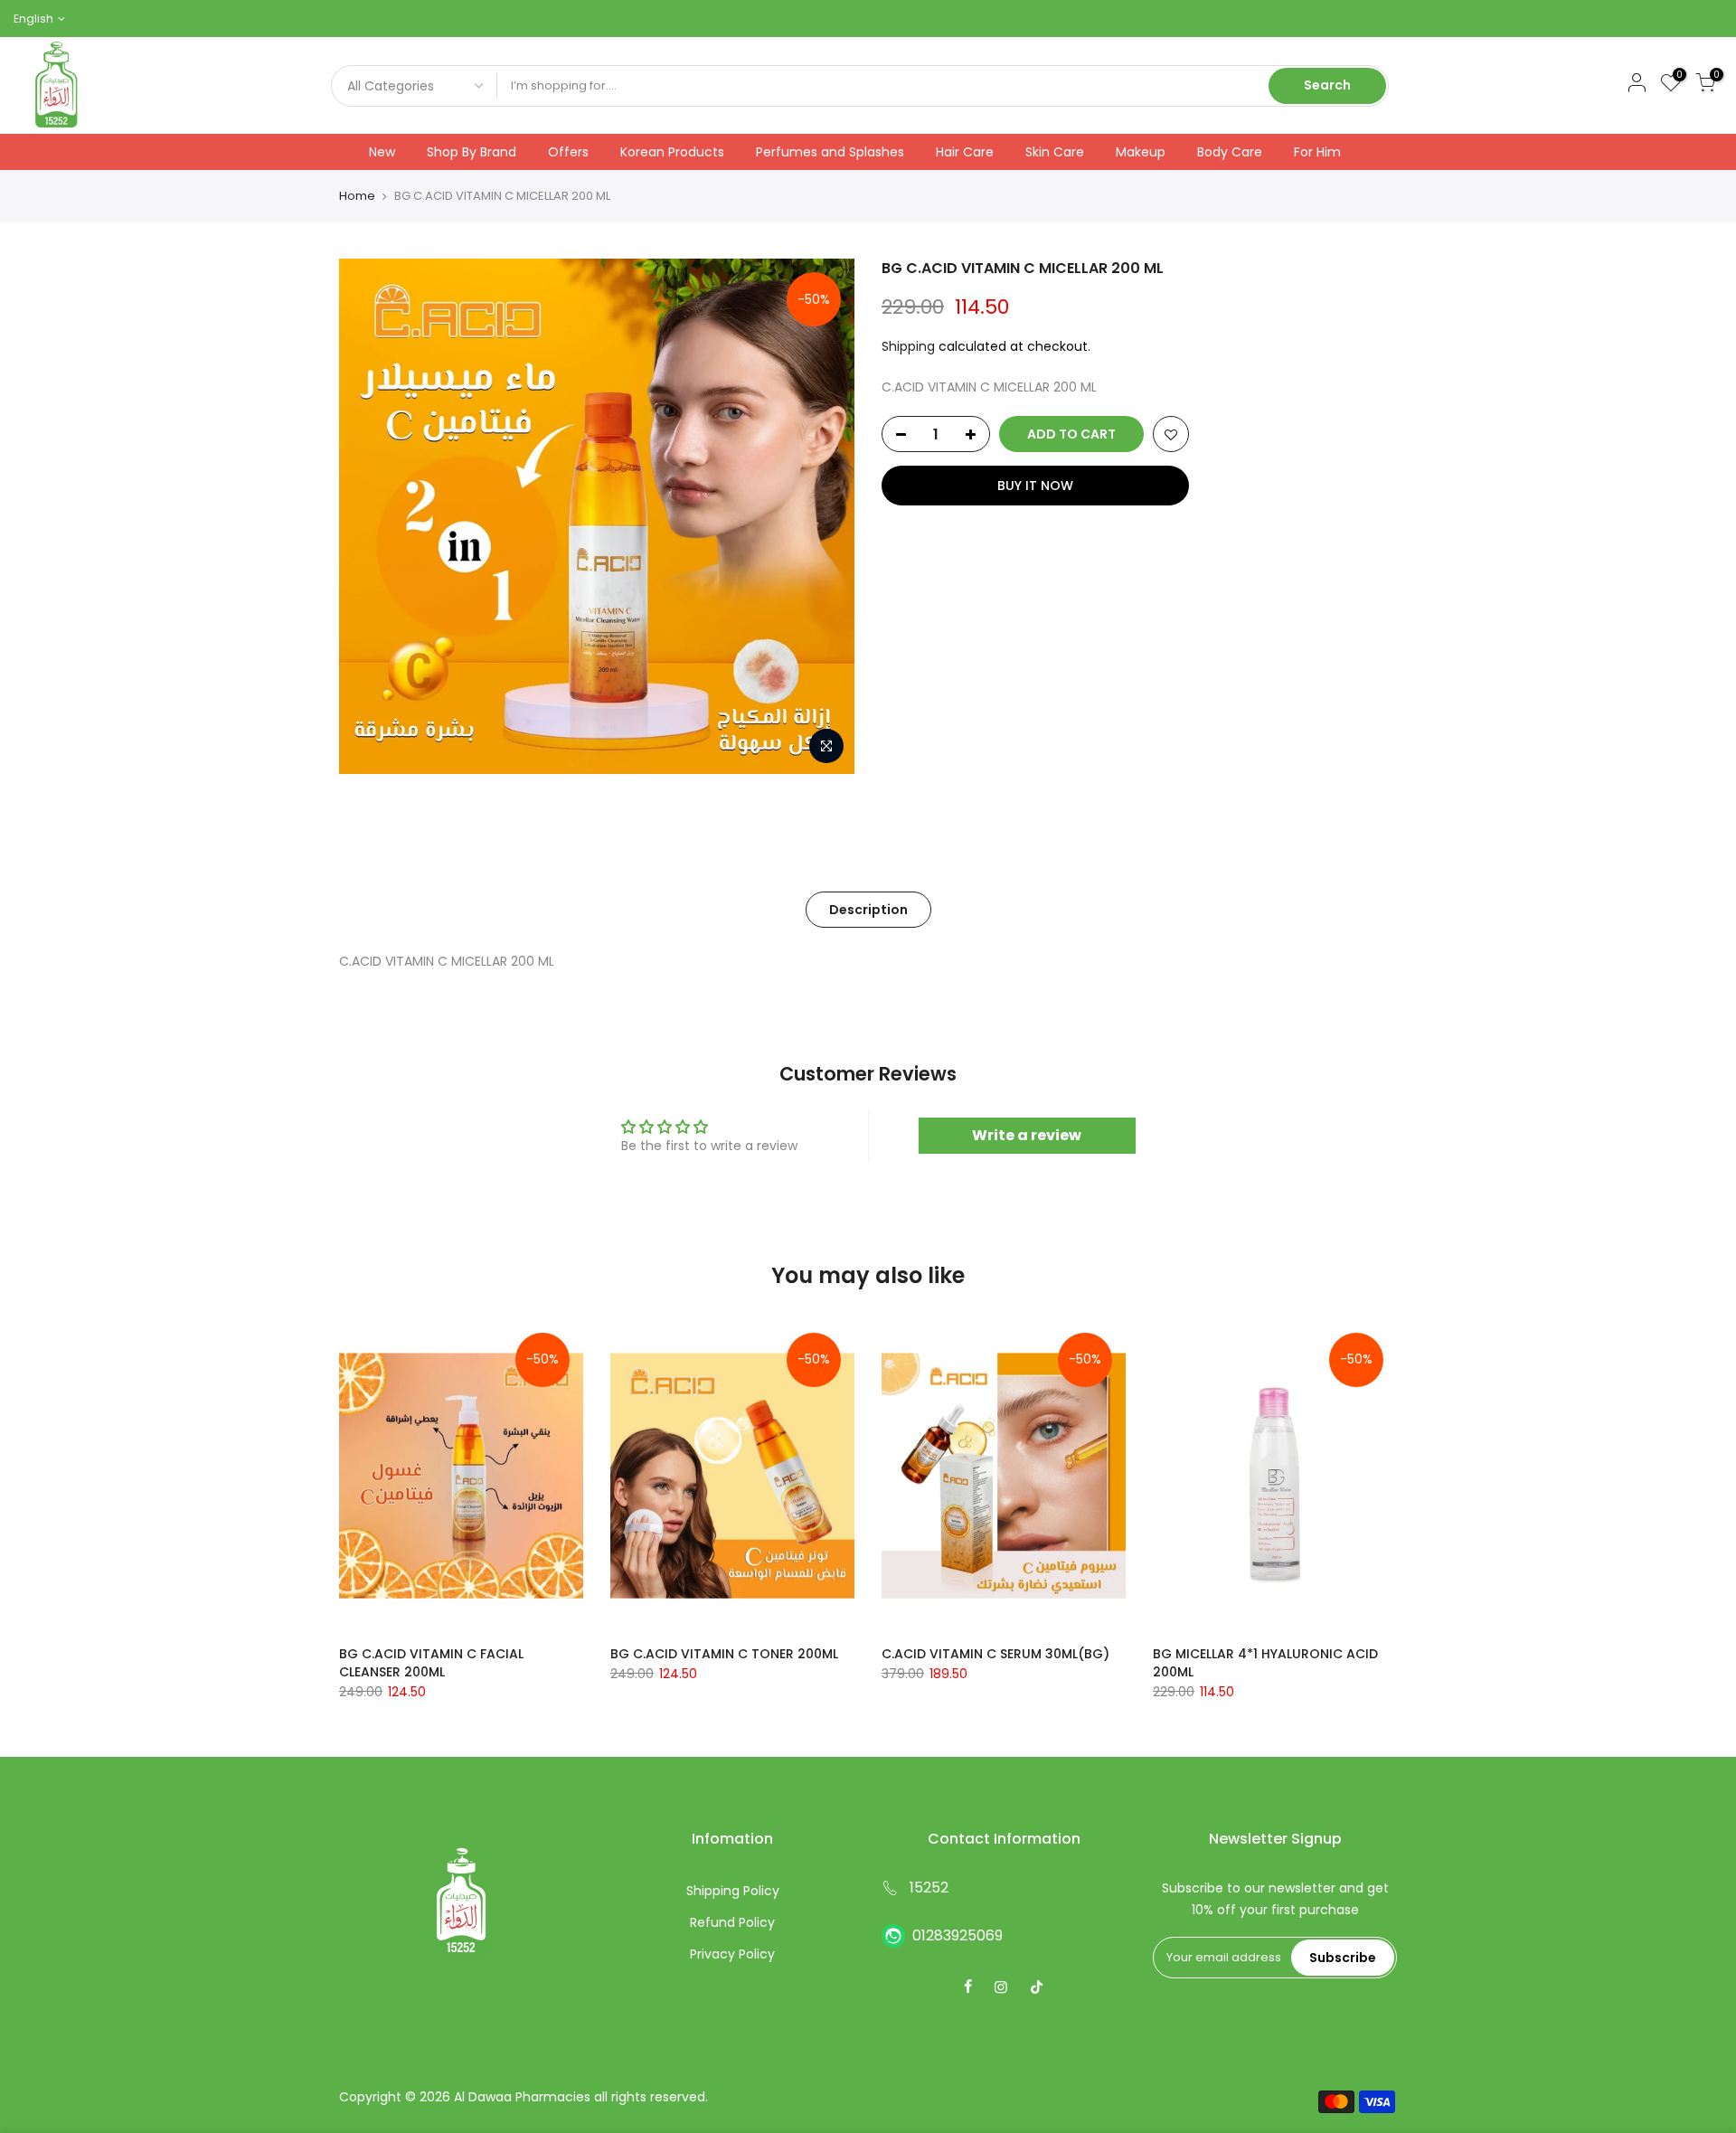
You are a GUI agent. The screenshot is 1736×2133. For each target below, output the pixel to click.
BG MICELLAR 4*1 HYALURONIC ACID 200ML (1265, 1663)
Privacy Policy (732, 1954)
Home (357, 196)
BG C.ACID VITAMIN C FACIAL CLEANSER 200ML (431, 1663)
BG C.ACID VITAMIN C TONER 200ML (724, 1654)
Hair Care (965, 152)
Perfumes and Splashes (830, 152)
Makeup (1141, 152)
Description (868, 910)
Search (1327, 85)
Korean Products (672, 152)
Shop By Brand (472, 152)
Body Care (1230, 152)
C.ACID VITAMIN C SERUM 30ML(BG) (995, 1654)
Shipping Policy (733, 1891)
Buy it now (1035, 486)
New (382, 152)
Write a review (1027, 1135)
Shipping (908, 346)
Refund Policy (732, 1922)
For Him (1317, 152)
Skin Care (1055, 152)
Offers (568, 152)
